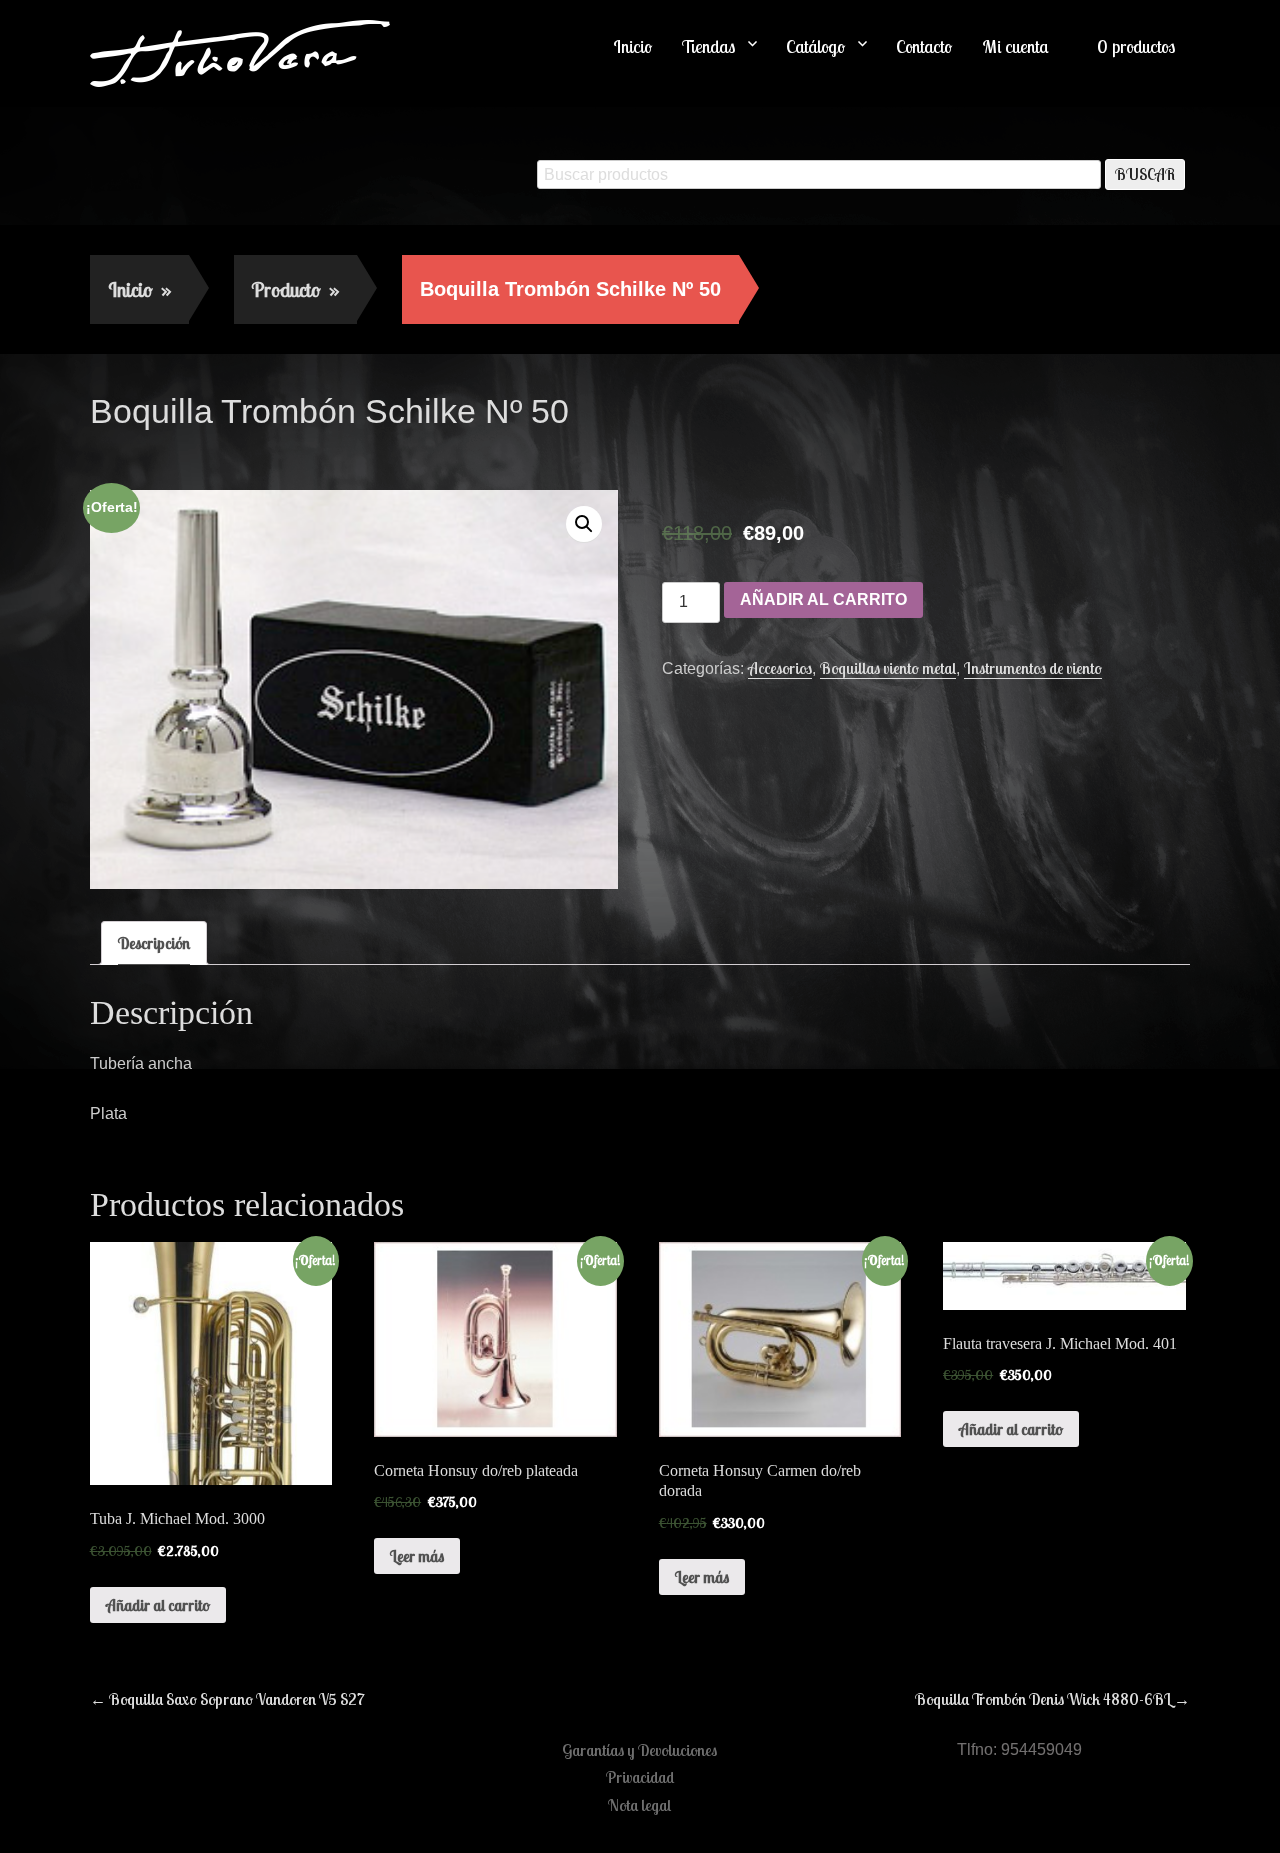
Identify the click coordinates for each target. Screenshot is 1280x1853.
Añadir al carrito (823, 599)
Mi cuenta (1015, 46)
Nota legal (639, 1805)
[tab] (154, 943)
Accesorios (780, 668)
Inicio (632, 46)
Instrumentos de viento (1033, 668)
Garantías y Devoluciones (639, 1750)
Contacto (924, 46)
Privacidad (640, 1777)
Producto (295, 289)
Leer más (417, 1556)
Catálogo (815, 46)
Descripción (154, 943)
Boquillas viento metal (888, 668)
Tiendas (708, 46)
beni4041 (263, 454)
